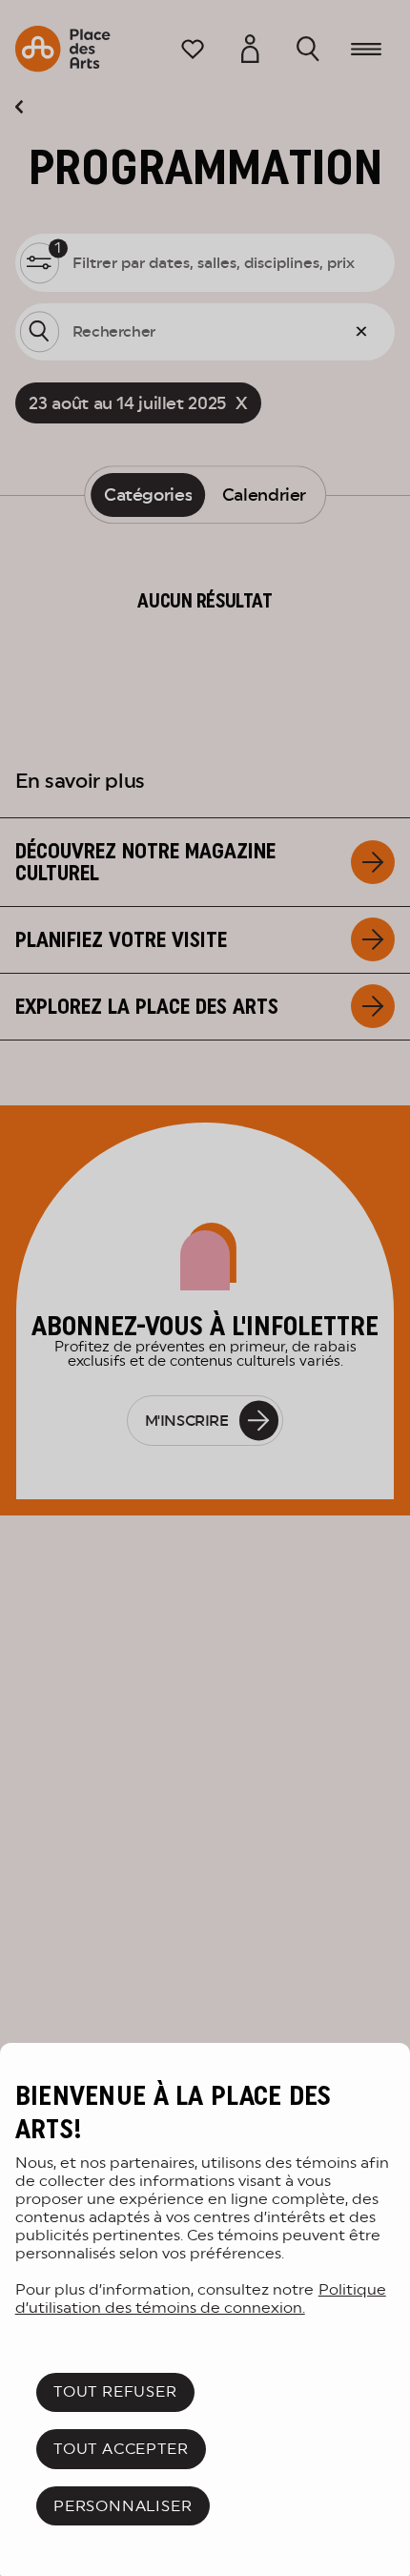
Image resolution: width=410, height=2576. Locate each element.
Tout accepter (121, 2449)
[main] (205, 2309)
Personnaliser (123, 2506)
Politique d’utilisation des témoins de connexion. (201, 2298)
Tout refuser (115, 2391)
